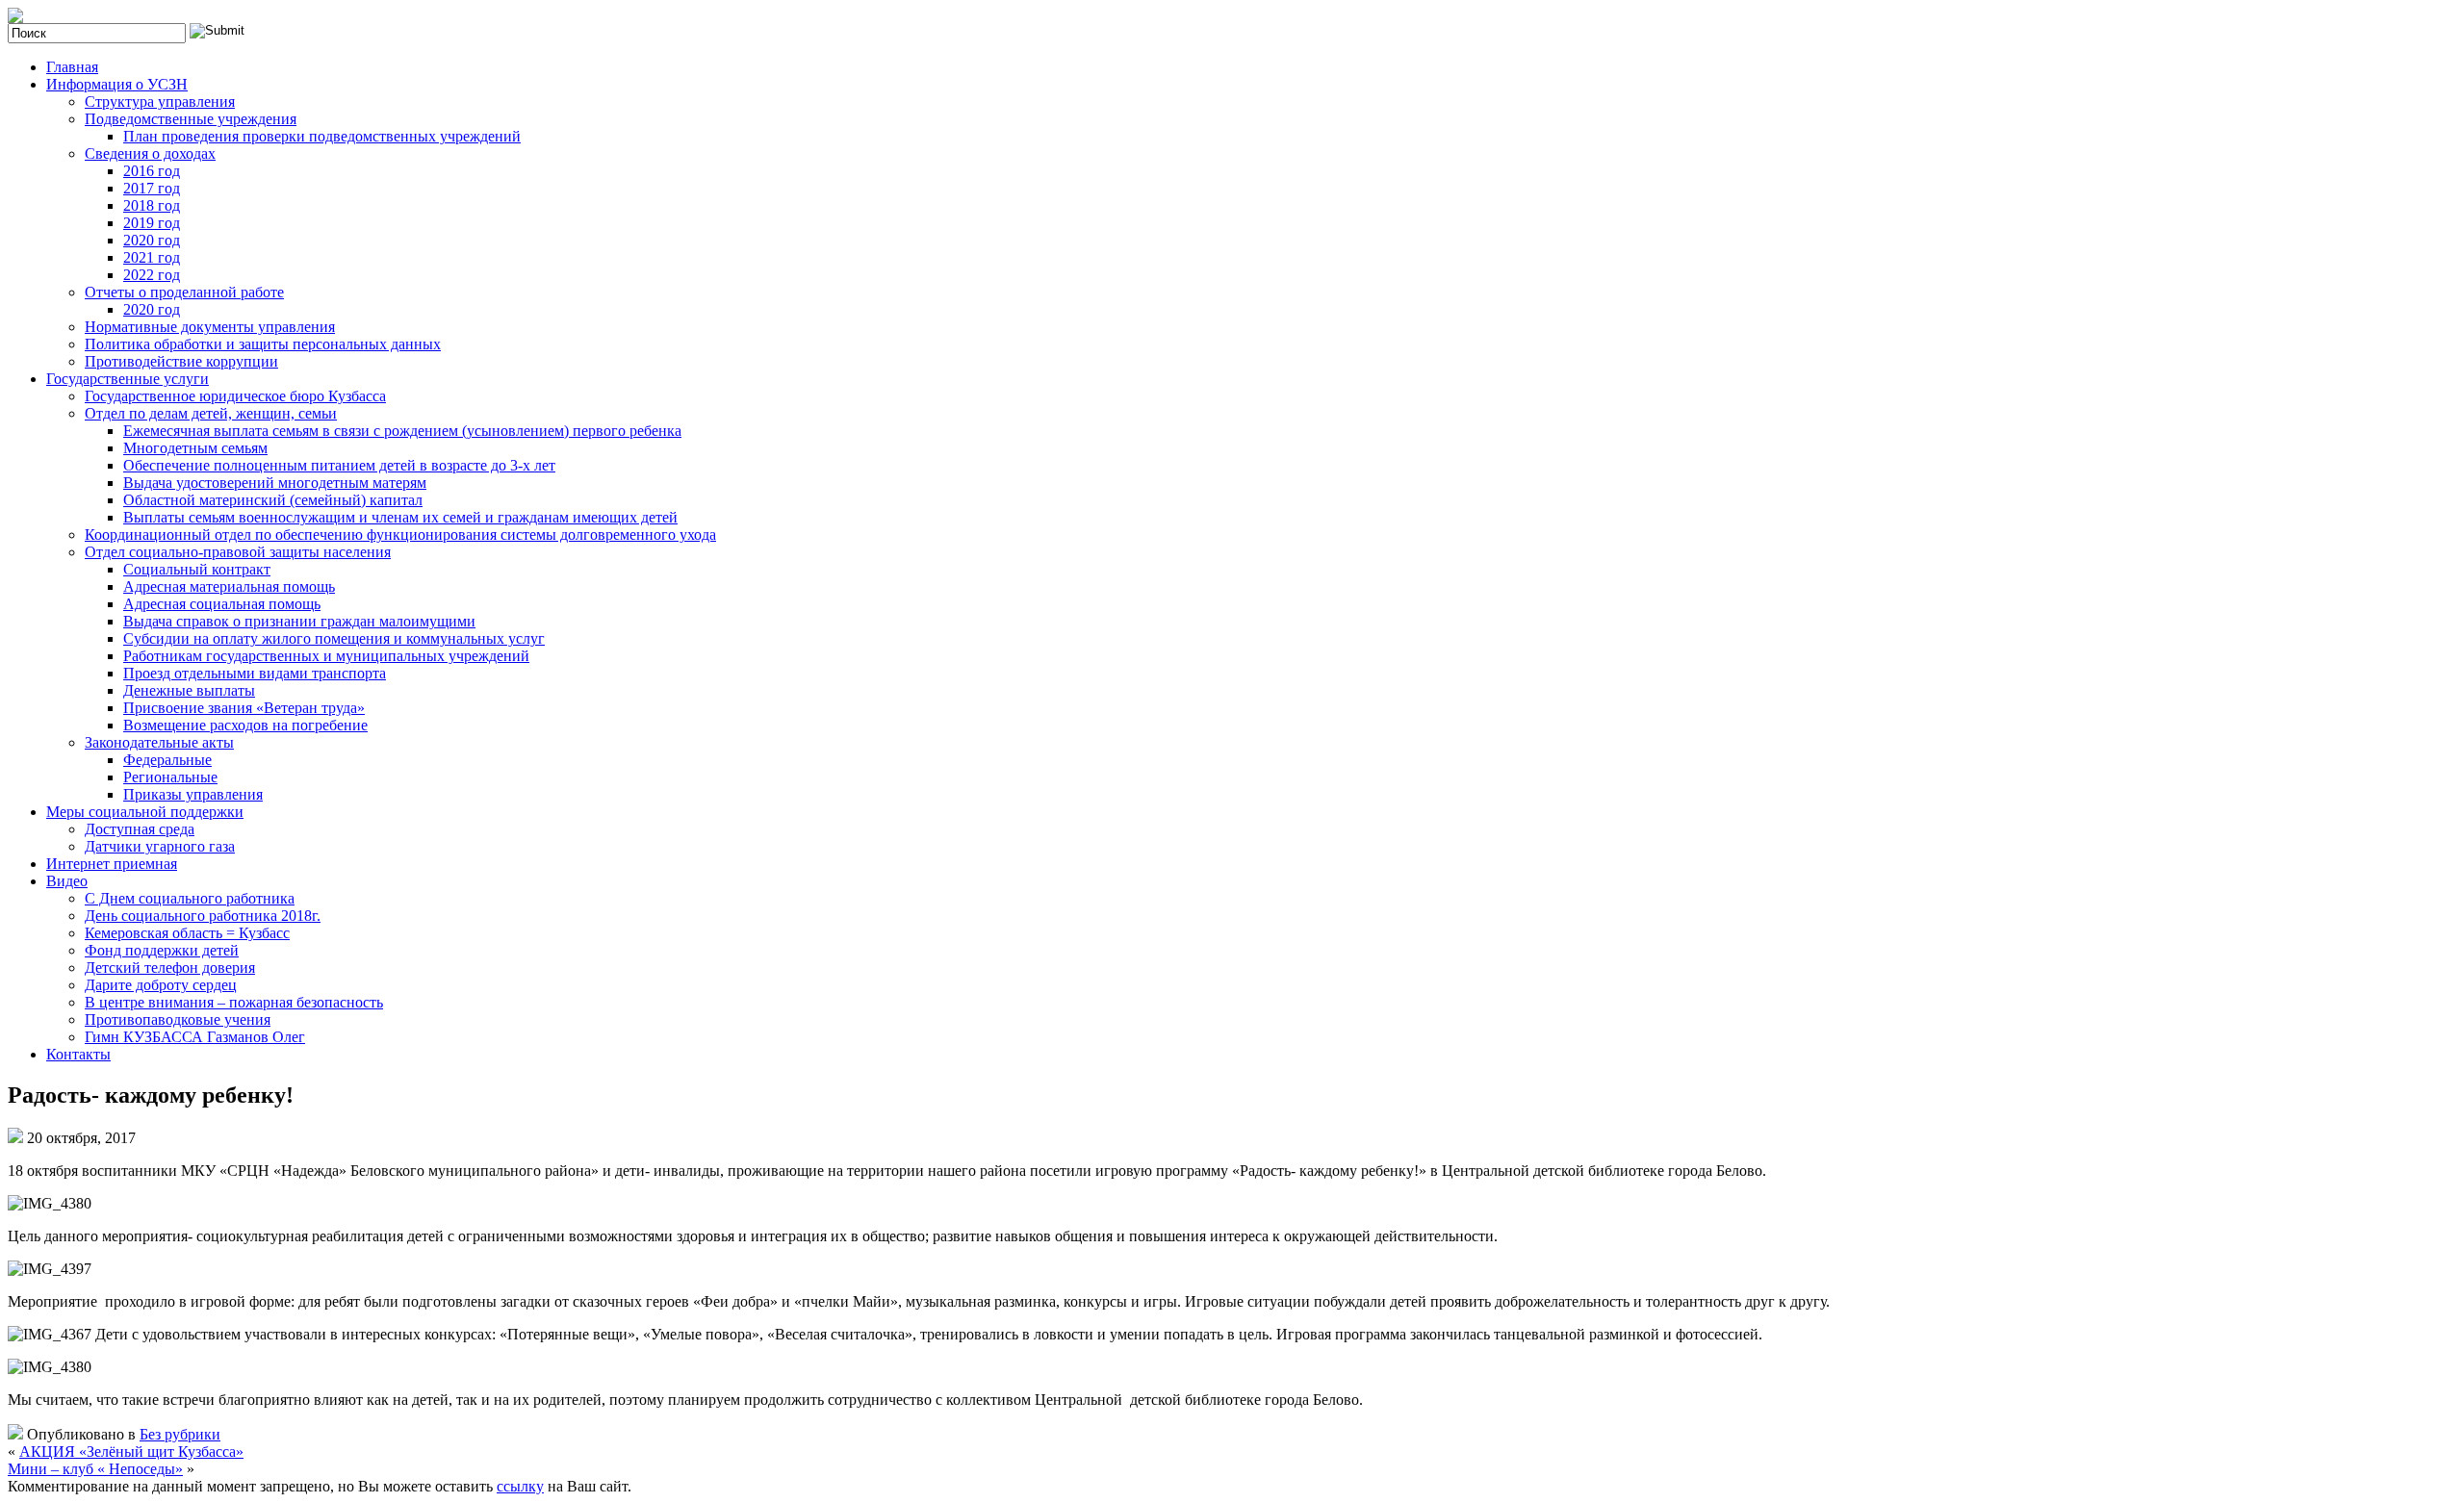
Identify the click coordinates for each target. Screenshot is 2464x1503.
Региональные (170, 777)
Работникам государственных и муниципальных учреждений (326, 656)
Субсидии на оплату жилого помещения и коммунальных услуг (334, 638)
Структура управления (160, 102)
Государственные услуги (128, 379)
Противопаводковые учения (178, 1019)
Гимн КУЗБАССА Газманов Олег (195, 1037)
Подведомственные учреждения (191, 119)
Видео (67, 881)
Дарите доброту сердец (161, 985)
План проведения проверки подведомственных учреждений (322, 136)
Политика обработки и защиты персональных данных (263, 344)
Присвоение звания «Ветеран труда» (244, 708)
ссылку (520, 1486)
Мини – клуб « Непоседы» (95, 1469)
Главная (72, 67)
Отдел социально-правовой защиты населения (238, 552)
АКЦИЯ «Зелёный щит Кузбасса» (131, 1452)
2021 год (152, 257)
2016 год (152, 171)
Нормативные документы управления (210, 327)
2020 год (152, 240)
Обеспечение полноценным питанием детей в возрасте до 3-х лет (339, 465)
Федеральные (167, 760)
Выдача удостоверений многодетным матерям (275, 483)
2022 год (152, 275)
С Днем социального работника (190, 898)
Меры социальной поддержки (145, 812)
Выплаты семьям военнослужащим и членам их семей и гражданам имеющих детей (400, 517)
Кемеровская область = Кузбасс (187, 933)
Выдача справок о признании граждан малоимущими (299, 621)
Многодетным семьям (195, 448)
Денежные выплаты (189, 690)
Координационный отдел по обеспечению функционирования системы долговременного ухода (400, 535)
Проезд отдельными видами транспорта (255, 673)
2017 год (152, 188)
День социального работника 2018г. (203, 916)
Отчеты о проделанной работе (184, 292)
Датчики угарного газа (160, 846)
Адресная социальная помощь (222, 604)
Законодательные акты (159, 742)
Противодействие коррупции (181, 361)
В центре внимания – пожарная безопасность (234, 1002)
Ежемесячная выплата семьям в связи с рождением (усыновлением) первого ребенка (402, 431)
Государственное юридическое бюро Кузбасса (235, 396)
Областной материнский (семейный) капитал (273, 500)
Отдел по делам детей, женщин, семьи (211, 413)
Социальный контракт (197, 569)
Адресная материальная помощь (229, 586)
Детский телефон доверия (170, 968)
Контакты (78, 1054)
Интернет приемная (112, 864)
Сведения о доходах (150, 153)
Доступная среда (140, 829)
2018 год (152, 205)
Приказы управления (193, 794)
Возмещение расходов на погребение (245, 725)
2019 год (152, 223)
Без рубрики (180, 1434)
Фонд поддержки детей (162, 950)
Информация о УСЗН (117, 84)
